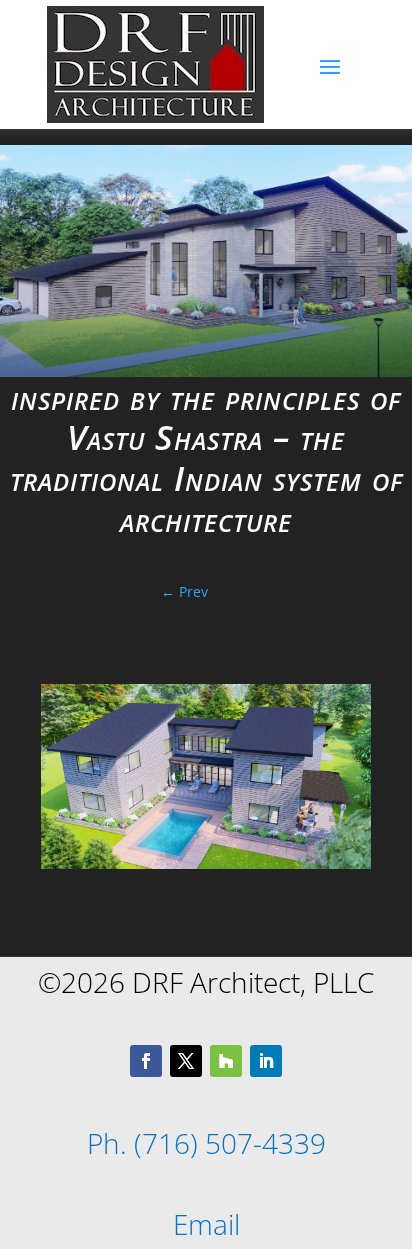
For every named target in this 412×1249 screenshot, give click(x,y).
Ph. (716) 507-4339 (206, 1143)
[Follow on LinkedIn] (266, 1061)
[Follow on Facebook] (146, 1061)
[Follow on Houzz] (226, 1061)
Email (206, 1224)
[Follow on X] (186, 1061)
